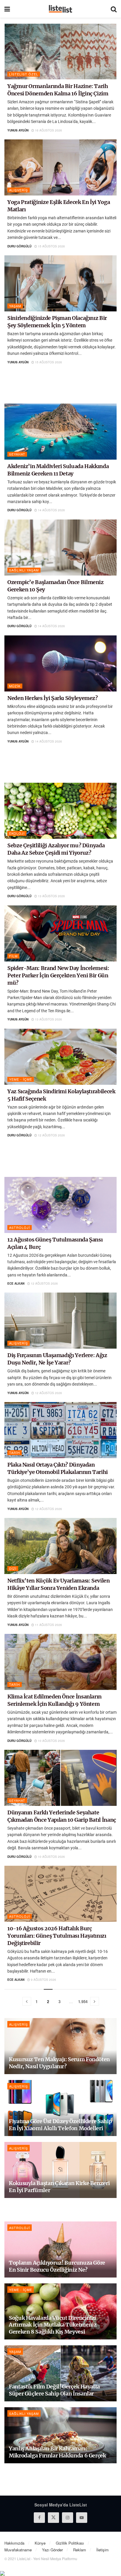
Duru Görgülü (19, 246)
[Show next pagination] (95, 2001)
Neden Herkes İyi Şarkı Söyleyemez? (53, 698)
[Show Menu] (7, 9)
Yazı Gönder (52, 2550)
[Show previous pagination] (27, 2001)
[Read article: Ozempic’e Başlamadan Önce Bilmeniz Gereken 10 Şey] (60, 548)
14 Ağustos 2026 (51, 510)
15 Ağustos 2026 (51, 246)
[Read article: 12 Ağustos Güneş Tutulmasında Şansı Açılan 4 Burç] (60, 1205)
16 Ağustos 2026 (48, 130)
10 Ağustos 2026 (51, 1741)
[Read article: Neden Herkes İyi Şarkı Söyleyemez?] (60, 663)
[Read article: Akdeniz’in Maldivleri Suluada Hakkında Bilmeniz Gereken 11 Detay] (60, 432)
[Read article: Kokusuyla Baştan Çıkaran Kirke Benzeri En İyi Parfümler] (60, 2170)
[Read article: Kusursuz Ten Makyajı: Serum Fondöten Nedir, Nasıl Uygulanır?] (60, 2046)
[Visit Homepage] (60, 9)
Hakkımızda (14, 2543)
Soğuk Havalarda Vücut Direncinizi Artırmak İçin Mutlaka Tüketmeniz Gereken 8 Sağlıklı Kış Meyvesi (53, 2325)
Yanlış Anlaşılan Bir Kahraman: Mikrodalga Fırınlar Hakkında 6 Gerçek (57, 2452)
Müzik (15, 686)
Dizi (13, 1568)
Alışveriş (19, 190)
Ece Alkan (16, 1283)
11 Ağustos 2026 (48, 1625)
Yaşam (15, 306)
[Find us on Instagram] (68, 2518)
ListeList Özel (24, 74)
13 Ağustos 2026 (51, 896)
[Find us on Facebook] (39, 2518)
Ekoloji (17, 833)
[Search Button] (114, 9)
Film (13, 956)
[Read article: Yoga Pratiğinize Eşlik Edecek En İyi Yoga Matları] (60, 167)
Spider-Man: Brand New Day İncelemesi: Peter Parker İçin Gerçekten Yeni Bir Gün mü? (58, 975)
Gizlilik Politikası (70, 2543)
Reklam (80, 2550)
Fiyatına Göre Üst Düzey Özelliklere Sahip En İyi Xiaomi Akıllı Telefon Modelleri (60, 2125)
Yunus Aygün (18, 130)
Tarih (15, 1453)
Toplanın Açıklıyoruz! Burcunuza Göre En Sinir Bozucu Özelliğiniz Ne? (57, 2266)
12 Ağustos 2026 (51, 1135)
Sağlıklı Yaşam (24, 570)
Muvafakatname (18, 2550)
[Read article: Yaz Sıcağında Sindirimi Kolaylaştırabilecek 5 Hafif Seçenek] (60, 1057)
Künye (40, 2543)
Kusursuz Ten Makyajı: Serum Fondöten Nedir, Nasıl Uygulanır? (59, 2063)
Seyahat (17, 454)
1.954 (83, 2001)
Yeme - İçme (21, 1079)
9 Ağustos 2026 (43, 1980)
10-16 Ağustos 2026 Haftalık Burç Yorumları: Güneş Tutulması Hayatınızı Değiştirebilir (57, 1936)
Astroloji (20, 1227)
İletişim (102, 2550)
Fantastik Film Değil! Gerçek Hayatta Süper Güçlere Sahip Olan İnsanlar (54, 2390)
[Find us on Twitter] (53, 2518)
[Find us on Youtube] (82, 2518)
